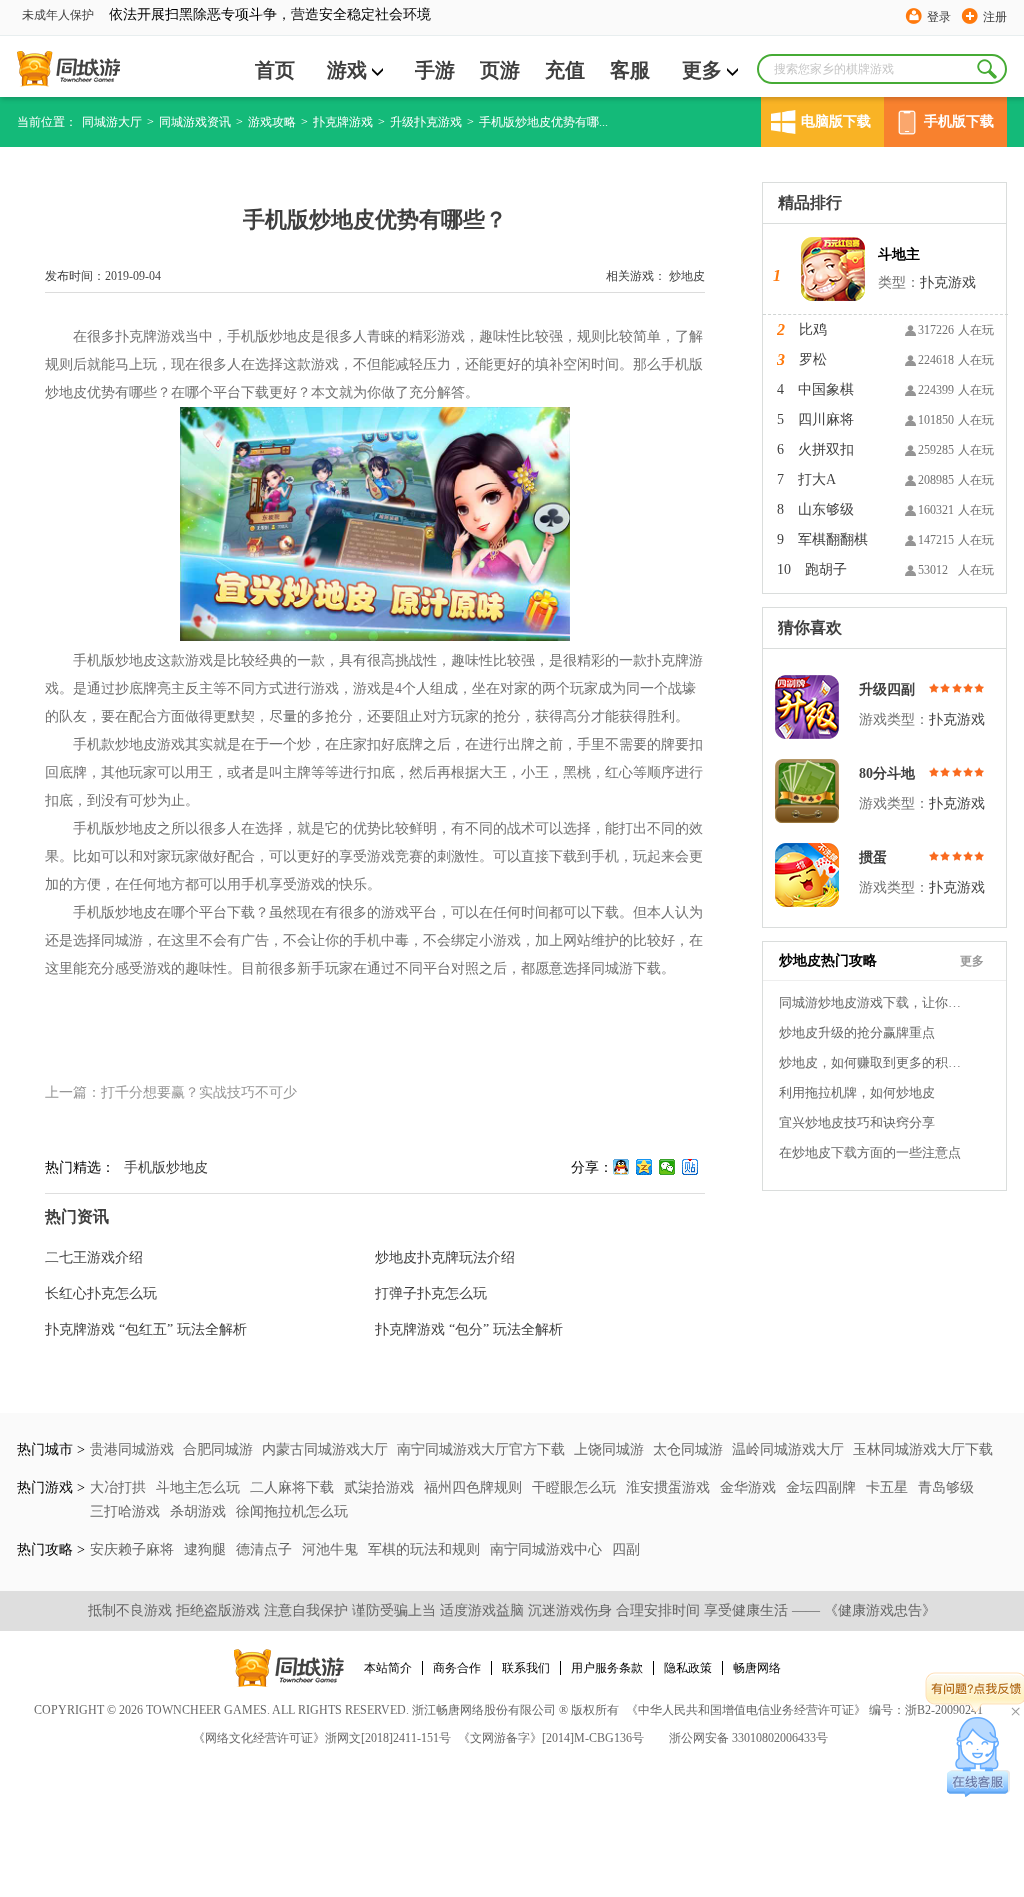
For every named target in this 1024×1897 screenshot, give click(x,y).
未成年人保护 (58, 15)
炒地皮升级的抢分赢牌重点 (857, 1032)
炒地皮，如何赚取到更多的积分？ (874, 1062)
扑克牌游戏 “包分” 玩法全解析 (469, 1329)
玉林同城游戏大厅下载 (923, 1449)
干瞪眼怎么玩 (576, 1487)
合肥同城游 (218, 1449)
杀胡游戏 (200, 1511)
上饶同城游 (609, 1449)
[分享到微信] (667, 1167)
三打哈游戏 (127, 1511)
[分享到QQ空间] (644, 1167)
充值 (565, 70)
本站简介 (388, 1668)
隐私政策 (688, 1668)
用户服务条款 (607, 1668)
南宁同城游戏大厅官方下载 (481, 1449)
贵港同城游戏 (132, 1449)
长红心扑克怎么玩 (101, 1293)
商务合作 (457, 1668)
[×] (978, 1757)
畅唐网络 (757, 1668)
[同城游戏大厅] (68, 69)
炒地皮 (687, 276)
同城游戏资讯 (195, 122)
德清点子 (266, 1549)
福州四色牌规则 (475, 1487)
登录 (939, 17)
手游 (435, 70)
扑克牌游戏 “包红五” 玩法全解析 (146, 1329)
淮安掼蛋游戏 (670, 1487)
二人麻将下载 (294, 1487)
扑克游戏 (948, 282)
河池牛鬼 (332, 1549)
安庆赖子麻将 (134, 1549)
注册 (995, 17)
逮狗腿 (207, 1549)
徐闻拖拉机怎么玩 (292, 1511)
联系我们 (526, 1668)
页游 (500, 70)
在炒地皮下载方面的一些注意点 (870, 1152)
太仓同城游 (688, 1449)
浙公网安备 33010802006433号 (748, 1738)
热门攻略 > (51, 1549)
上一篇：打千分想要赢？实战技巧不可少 (171, 1092)
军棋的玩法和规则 (426, 1549)
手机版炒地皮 (166, 1167)
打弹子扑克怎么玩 (431, 1293)
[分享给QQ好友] (621, 1167)
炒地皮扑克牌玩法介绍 (445, 1257)
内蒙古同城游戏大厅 (325, 1449)
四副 (626, 1549)
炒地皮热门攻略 (828, 960)
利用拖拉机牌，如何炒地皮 (857, 1092)
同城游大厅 (112, 122)
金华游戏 (750, 1487)
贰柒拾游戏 (381, 1487)
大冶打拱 (120, 1487)
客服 (630, 70)
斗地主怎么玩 (200, 1487)
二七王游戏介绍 (94, 1257)
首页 (275, 70)
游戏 (347, 70)
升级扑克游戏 (426, 122)
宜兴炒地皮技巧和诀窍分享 (857, 1122)
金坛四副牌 (823, 1487)
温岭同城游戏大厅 (788, 1449)
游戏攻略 (272, 122)
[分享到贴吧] (690, 1167)
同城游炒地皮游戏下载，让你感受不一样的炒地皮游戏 (874, 1002)
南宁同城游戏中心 (548, 1549)
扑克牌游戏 (343, 122)
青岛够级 (946, 1487)
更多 (702, 70)
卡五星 (889, 1487)
